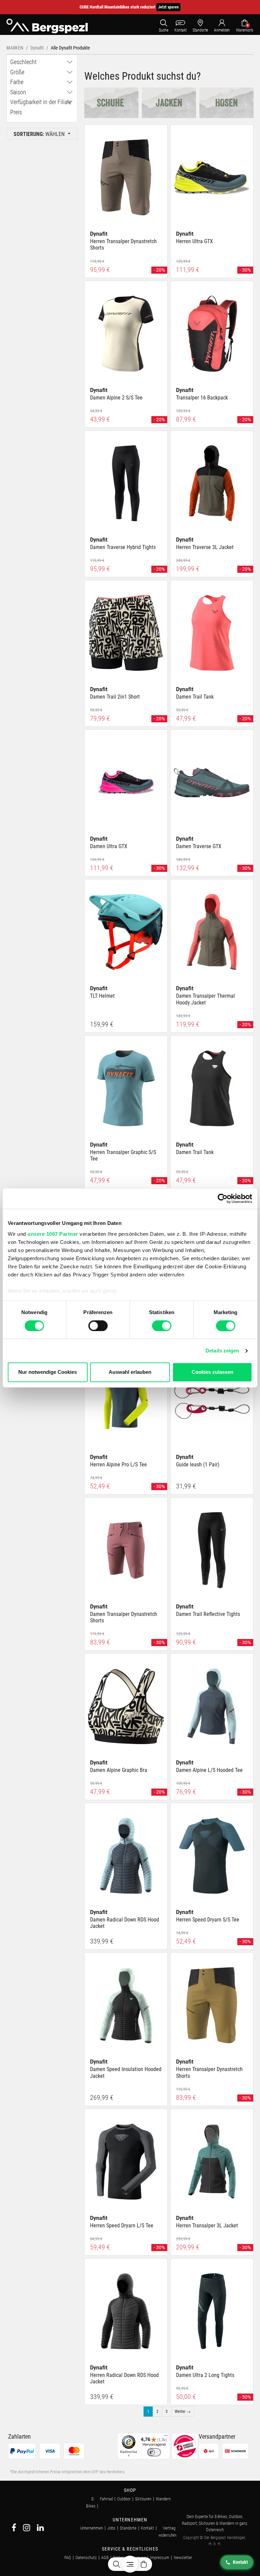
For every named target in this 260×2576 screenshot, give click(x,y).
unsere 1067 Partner (53, 1234)
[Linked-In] (40, 2529)
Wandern (163, 2499)
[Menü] (166, 2437)
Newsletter (183, 2558)
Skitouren (143, 2499)
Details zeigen (222, 1351)
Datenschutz (86, 2558)
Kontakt (147, 2528)
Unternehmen (92, 2528)
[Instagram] (27, 2529)
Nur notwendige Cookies (48, 1372)
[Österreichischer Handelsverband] (185, 2446)
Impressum (160, 2558)
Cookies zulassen (212, 1372)
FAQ (68, 2558)
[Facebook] (14, 2529)
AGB (105, 2558)
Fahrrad (106, 2499)
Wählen (40, 134)
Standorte (128, 2528)
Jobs (111, 2528)
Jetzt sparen (168, 7)
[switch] (98, 1326)
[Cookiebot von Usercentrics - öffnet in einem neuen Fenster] (223, 1198)
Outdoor (124, 2499)
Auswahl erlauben (130, 1372)
